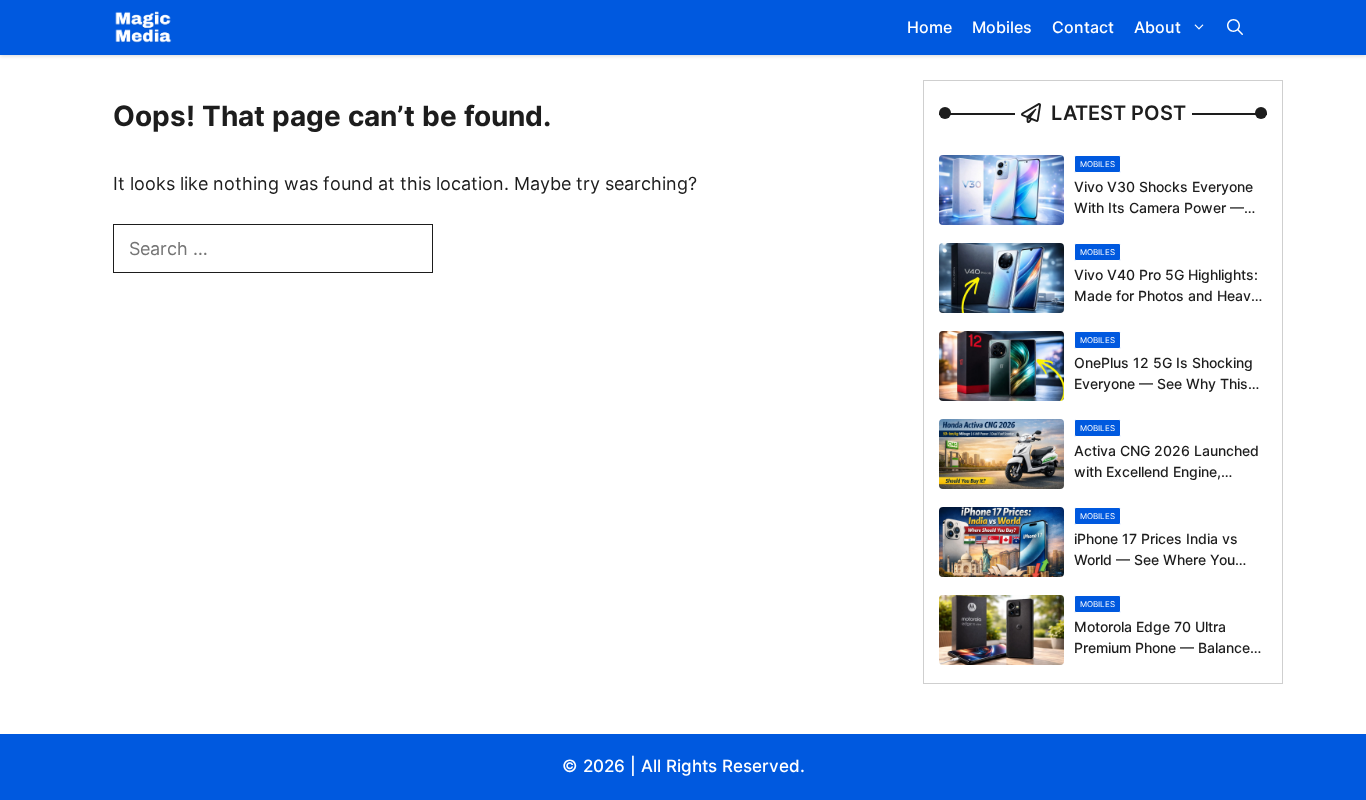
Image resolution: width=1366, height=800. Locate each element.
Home (929, 27)
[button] (1235, 27)
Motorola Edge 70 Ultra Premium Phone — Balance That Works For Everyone (1162, 647)
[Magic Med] (143, 27)
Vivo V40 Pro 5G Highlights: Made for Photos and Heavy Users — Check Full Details (1166, 295)
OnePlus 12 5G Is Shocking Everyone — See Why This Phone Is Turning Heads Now (1169, 383)
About (1157, 27)
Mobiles (1002, 27)
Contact (1083, 27)
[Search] (466, 250)
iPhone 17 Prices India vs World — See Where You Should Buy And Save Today (1167, 559)
